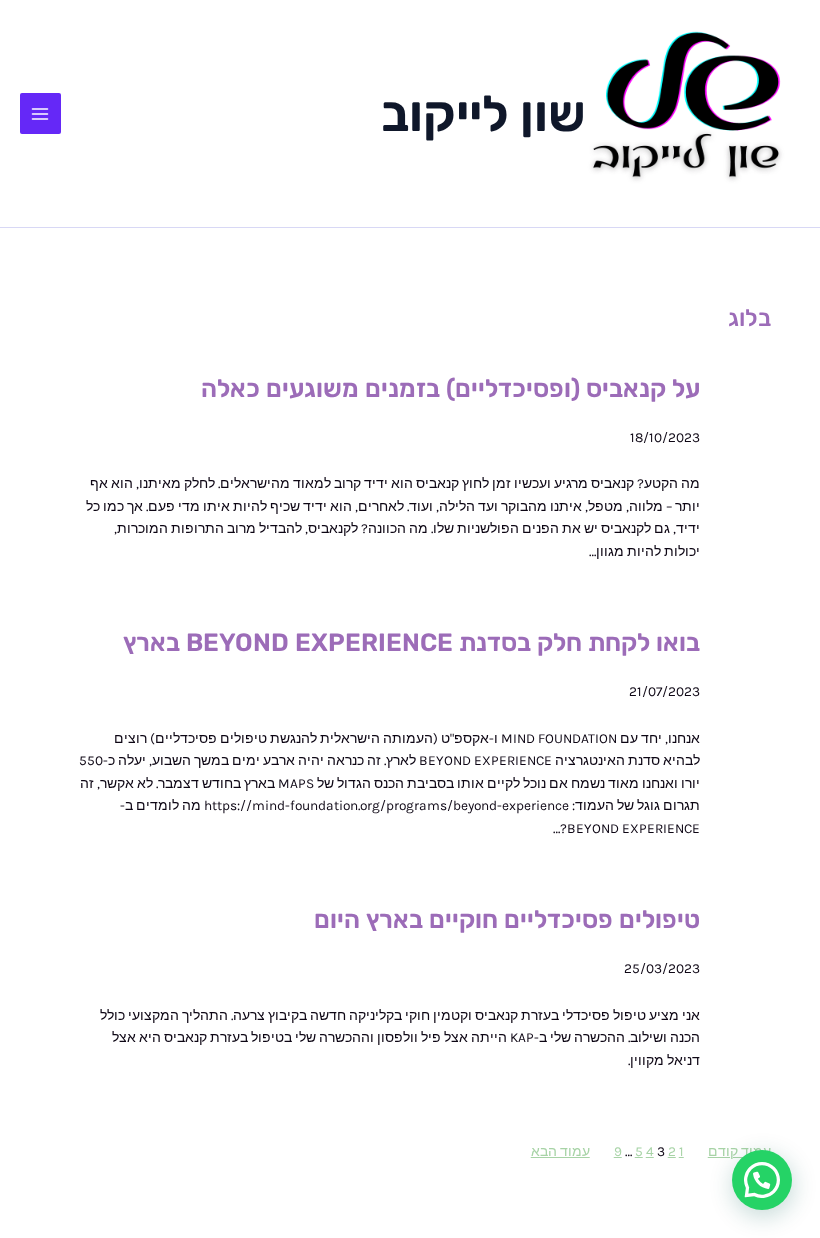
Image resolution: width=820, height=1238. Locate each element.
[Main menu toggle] (40, 113)
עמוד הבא (560, 1151)
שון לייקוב (483, 114)
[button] (762, 1180)
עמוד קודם (739, 1151)
